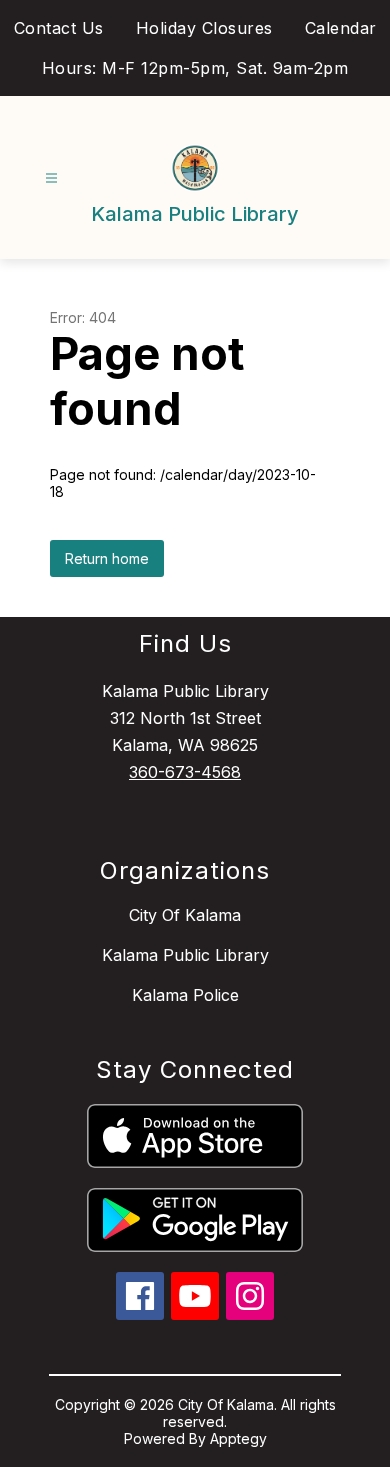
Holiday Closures (204, 28)
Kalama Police (185, 995)
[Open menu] (51, 178)
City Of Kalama (185, 915)
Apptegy (238, 1438)
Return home (107, 558)
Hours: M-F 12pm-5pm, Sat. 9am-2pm (195, 68)
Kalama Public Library (185, 955)
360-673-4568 (185, 772)
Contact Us (59, 28)
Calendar (341, 28)
